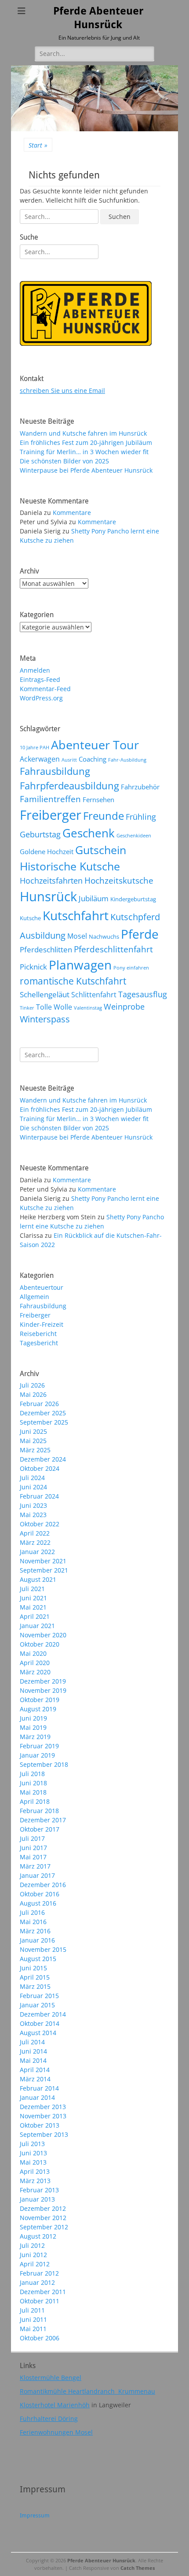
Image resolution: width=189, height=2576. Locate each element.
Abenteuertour (42, 1287)
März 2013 (35, 2181)
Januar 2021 (37, 1626)
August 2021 (38, 1579)
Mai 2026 (33, 1394)
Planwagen (80, 965)
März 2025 (35, 1450)
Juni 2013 (33, 2153)
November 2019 (43, 1690)
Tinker (27, 1008)
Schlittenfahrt (94, 995)
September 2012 (44, 2227)
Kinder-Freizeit (42, 1324)
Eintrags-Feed (40, 679)
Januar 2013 (37, 2199)
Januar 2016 (37, 1940)
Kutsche (30, 918)
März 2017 (35, 1866)
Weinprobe (124, 1006)
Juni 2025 (33, 1431)
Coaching (93, 759)
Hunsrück (48, 896)
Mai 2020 (33, 1653)
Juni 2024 (33, 1487)
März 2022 (35, 1542)
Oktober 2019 (40, 1700)
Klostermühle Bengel (51, 2378)
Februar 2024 (39, 1496)
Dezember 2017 (43, 1820)
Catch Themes (138, 2568)
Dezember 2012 (43, 2208)
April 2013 (35, 2171)
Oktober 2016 (40, 1894)
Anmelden (35, 670)
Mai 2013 (33, 2162)
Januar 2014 (37, 2097)
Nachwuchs (104, 936)
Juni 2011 (33, 2319)
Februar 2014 (39, 2088)
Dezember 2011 (43, 2292)
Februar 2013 (39, 2190)
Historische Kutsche (70, 866)
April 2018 (35, 1801)
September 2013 (44, 2134)
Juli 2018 (32, 1774)
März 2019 (35, 1737)
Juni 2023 (33, 1505)
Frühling (141, 816)
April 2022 (35, 1533)
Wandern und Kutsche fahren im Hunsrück (83, 433)
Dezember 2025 (43, 1413)
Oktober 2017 (40, 1829)
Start (38, 145)
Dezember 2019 (43, 1681)
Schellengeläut (45, 994)
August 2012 (38, 2236)
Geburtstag (40, 834)
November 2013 (43, 2116)
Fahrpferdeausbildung (69, 786)
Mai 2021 (33, 1607)
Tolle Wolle (54, 1007)
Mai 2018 (33, 1792)
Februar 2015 (39, 1996)
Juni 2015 (33, 1968)
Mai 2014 (33, 2060)
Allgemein (35, 1297)
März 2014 (35, 2079)
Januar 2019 (37, 1755)
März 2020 (35, 1672)
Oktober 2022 (40, 1524)
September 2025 (44, 1422)
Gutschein (101, 850)
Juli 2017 (32, 1838)
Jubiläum (94, 898)
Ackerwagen (40, 759)
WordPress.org (41, 698)
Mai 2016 (33, 1922)
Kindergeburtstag (133, 899)
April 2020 (35, 1663)
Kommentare (72, 513)
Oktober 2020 (40, 1644)
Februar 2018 (39, 1811)
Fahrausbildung (55, 771)
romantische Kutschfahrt (73, 981)
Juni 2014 (33, 2051)
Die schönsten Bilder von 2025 (64, 461)
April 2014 (35, 2070)
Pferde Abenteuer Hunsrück (101, 2560)
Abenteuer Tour (95, 745)
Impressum (35, 2515)
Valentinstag (88, 1008)
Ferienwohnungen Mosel (56, 2432)
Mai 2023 (33, 1515)
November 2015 (43, 1949)
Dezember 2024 (43, 1459)
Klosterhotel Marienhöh (55, 2405)
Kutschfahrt (76, 915)
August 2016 (38, 1903)
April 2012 (35, 2264)
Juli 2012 (32, 2245)
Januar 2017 (37, 1875)
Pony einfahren (131, 968)
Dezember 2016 (43, 1885)
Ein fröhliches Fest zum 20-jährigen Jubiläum (86, 442)
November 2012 (43, 2218)
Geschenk (89, 833)
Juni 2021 (33, 1598)
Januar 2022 (37, 1552)
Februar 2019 (39, 1746)
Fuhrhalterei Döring (49, 2419)
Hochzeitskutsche (119, 881)
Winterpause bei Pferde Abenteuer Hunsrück (86, 470)
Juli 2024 (32, 1478)
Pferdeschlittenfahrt (113, 949)
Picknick (33, 966)
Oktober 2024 (40, 1468)
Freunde (104, 816)
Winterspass (45, 1019)
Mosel (77, 936)
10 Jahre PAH (35, 748)
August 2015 (38, 1959)
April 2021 (35, 1616)
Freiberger (51, 815)
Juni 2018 (33, 1783)
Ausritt (69, 760)
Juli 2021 (32, 1589)
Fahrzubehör (140, 787)
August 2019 (38, 1709)
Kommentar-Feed (45, 689)
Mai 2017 (33, 1857)
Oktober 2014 (40, 2023)
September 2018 (44, 1764)
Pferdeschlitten (46, 949)
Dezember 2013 (43, 2107)
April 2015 (35, 1977)
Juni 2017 (33, 1848)
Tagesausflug (143, 994)
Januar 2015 (37, 2005)
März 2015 (35, 1986)
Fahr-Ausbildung (127, 760)
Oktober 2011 (40, 2301)
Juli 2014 (32, 2042)
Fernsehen (98, 799)
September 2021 (44, 1570)
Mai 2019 (33, 1727)
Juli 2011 (32, 2310)
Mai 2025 (33, 1441)
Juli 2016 (32, 1912)
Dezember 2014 (43, 2014)
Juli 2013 (32, 2144)
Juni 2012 (33, 2255)
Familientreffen (50, 799)
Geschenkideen (134, 836)
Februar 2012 (39, 2273)
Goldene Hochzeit (47, 851)
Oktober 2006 (40, 2338)
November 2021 (43, 1561)
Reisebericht (38, 1334)
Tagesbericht (39, 1343)
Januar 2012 (37, 2282)
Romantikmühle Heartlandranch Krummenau (87, 2391)
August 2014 (38, 2033)
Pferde (140, 934)
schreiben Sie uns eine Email (62, 390)
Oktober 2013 (40, 2125)
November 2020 (43, 1635)
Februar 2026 (39, 1404)
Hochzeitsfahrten (51, 880)
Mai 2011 (33, 2329)
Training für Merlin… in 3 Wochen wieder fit (84, 452)
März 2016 (35, 1931)
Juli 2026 (32, 1385)
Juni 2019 (33, 1718)
